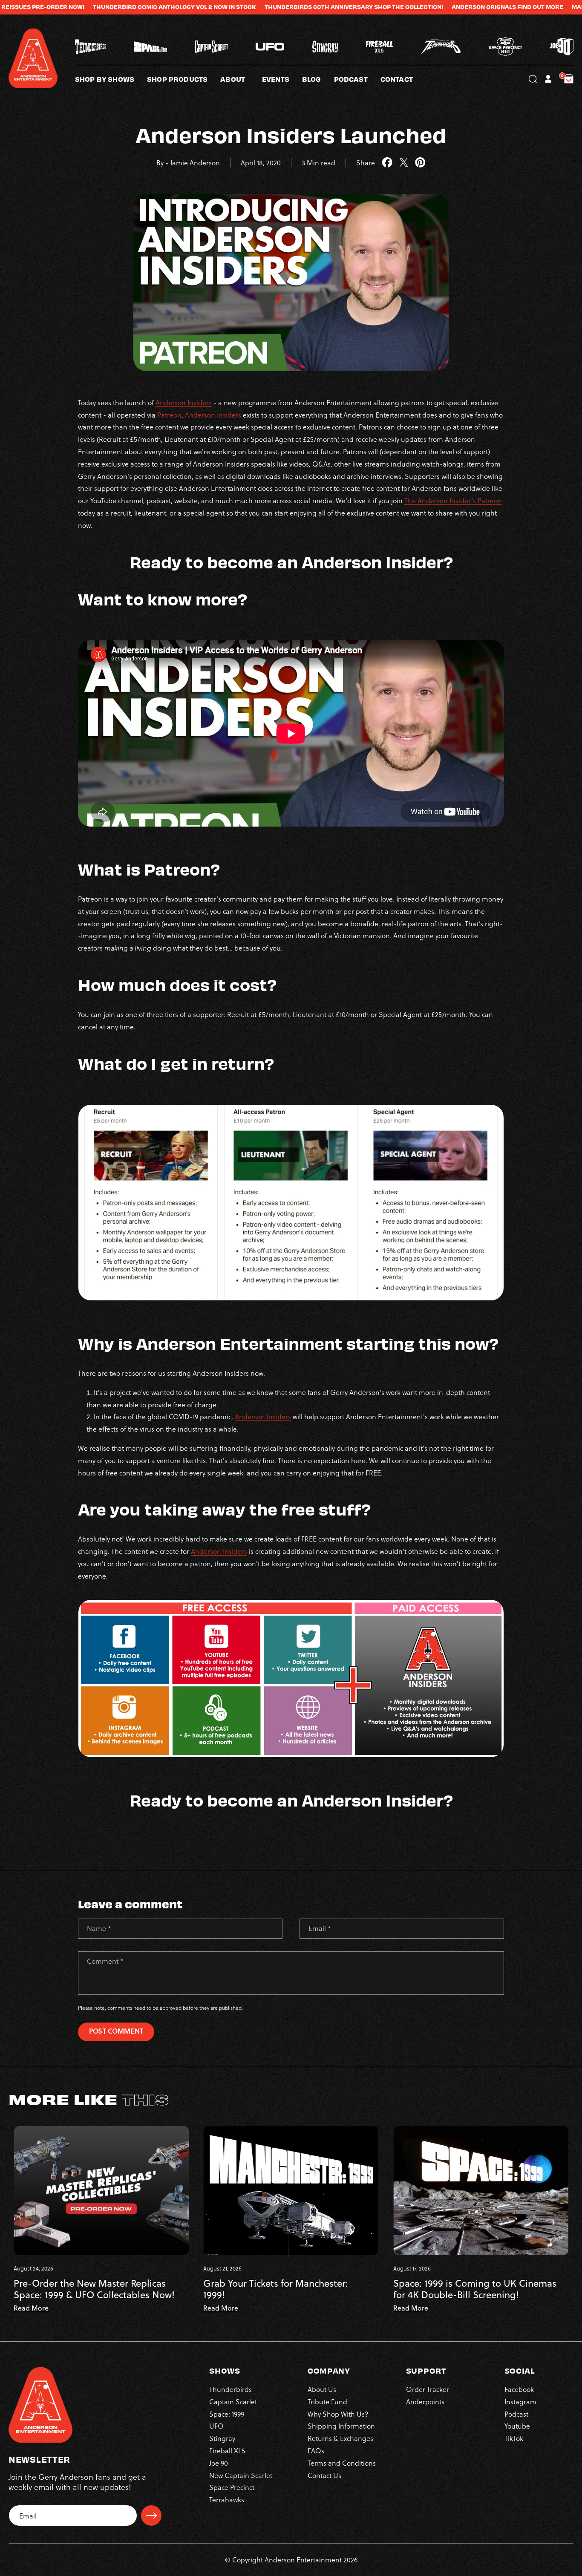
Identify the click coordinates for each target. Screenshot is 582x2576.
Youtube (517, 2426)
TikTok (514, 2438)
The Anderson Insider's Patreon (453, 500)
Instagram (520, 2402)
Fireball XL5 (227, 2451)
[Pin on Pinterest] (420, 163)
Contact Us (324, 2475)
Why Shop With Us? (338, 2414)
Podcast (516, 2414)
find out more (452, 7)
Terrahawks (227, 2500)
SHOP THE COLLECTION (320, 7)
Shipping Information (341, 2426)
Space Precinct (232, 2487)
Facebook (519, 2389)
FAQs (316, 2451)
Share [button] (366, 163)
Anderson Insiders (184, 402)
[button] (241, 79)
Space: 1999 (227, 2414)
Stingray (222, 2438)
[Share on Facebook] (387, 163)
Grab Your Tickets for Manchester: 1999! (276, 2289)
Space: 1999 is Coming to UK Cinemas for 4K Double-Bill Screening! (475, 2289)
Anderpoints (425, 2402)
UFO (216, 2426)
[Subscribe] (151, 2515)
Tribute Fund (327, 2402)
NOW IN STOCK (147, 7)
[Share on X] (404, 163)
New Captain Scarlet (241, 2475)
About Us (322, 2389)
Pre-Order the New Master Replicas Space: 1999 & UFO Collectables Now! (94, 2289)
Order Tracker (428, 2389)
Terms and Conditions (342, 2463)
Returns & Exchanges (340, 2438)
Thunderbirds (230, 2389)
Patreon (169, 415)
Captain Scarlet (233, 2402)
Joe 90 (219, 2463)
